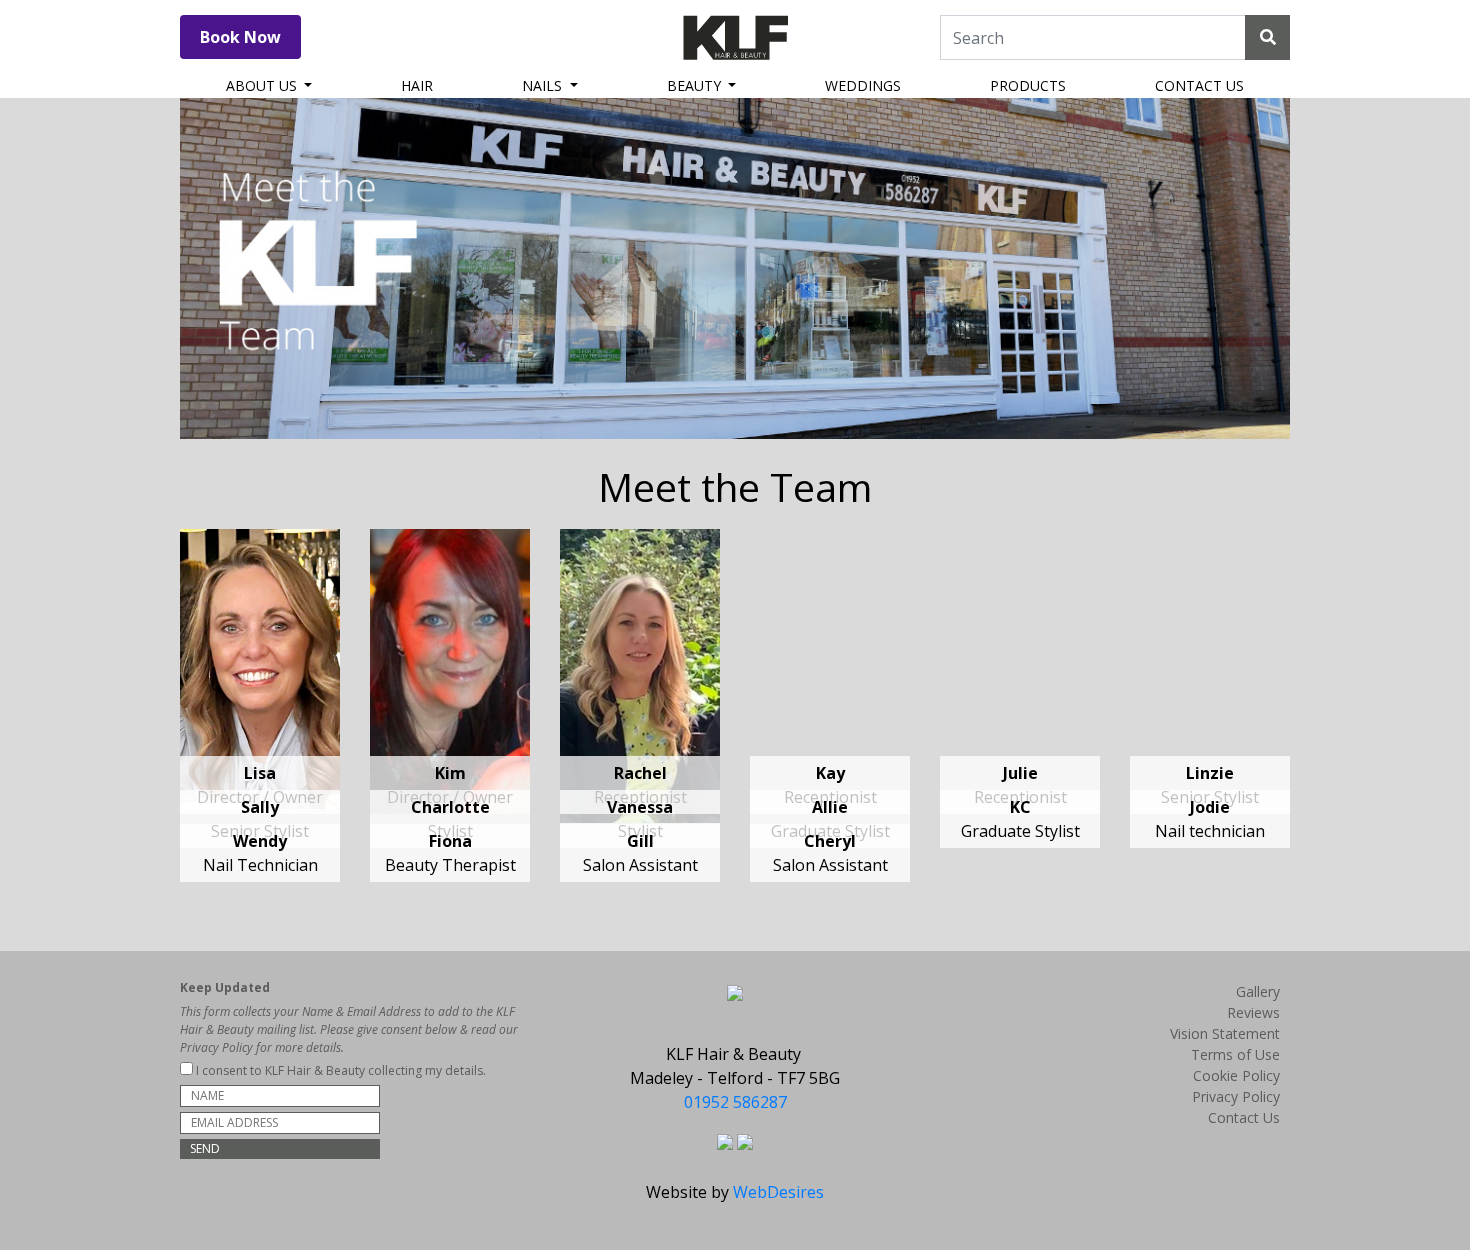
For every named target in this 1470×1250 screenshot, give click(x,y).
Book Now (240, 37)
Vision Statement (1225, 1033)
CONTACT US (1199, 85)
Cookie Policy (1236, 1075)
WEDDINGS (863, 85)
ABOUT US (263, 85)
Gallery (1258, 991)
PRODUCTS (1028, 85)
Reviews (1253, 1012)
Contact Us (1244, 1117)
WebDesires (778, 1192)
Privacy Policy (1236, 1096)
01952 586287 (735, 1102)
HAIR (417, 85)
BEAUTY (696, 85)
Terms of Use (1235, 1054)
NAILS (544, 85)
